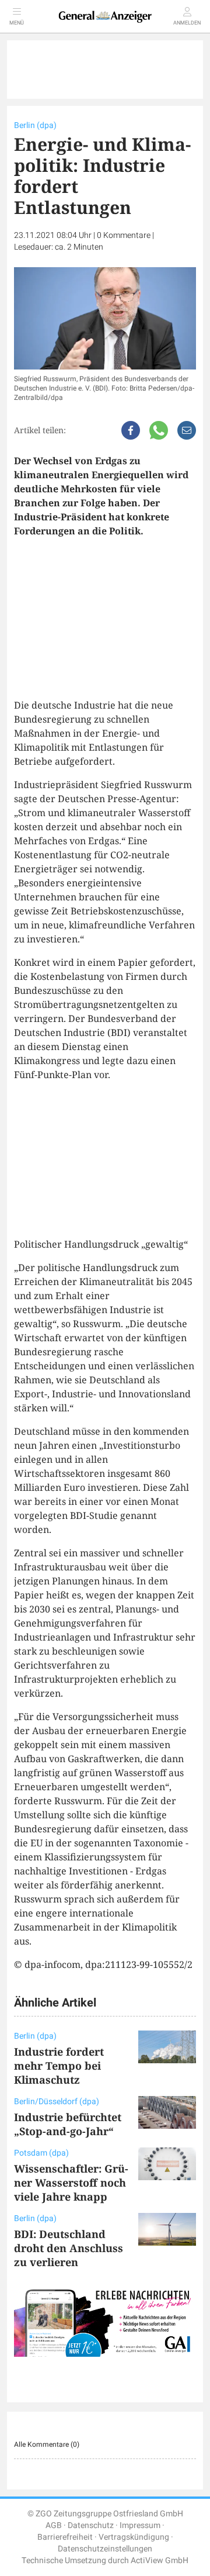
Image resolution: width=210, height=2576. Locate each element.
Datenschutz (91, 2525)
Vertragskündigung (134, 2537)
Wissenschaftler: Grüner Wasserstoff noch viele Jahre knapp (71, 2183)
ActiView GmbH (160, 2561)
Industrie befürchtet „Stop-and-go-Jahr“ (68, 2124)
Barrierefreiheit (65, 2537)
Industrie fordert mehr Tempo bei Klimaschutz (59, 2066)
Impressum (140, 2525)
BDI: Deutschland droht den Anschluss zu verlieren (69, 2248)
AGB (54, 2525)
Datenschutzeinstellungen (105, 2549)
